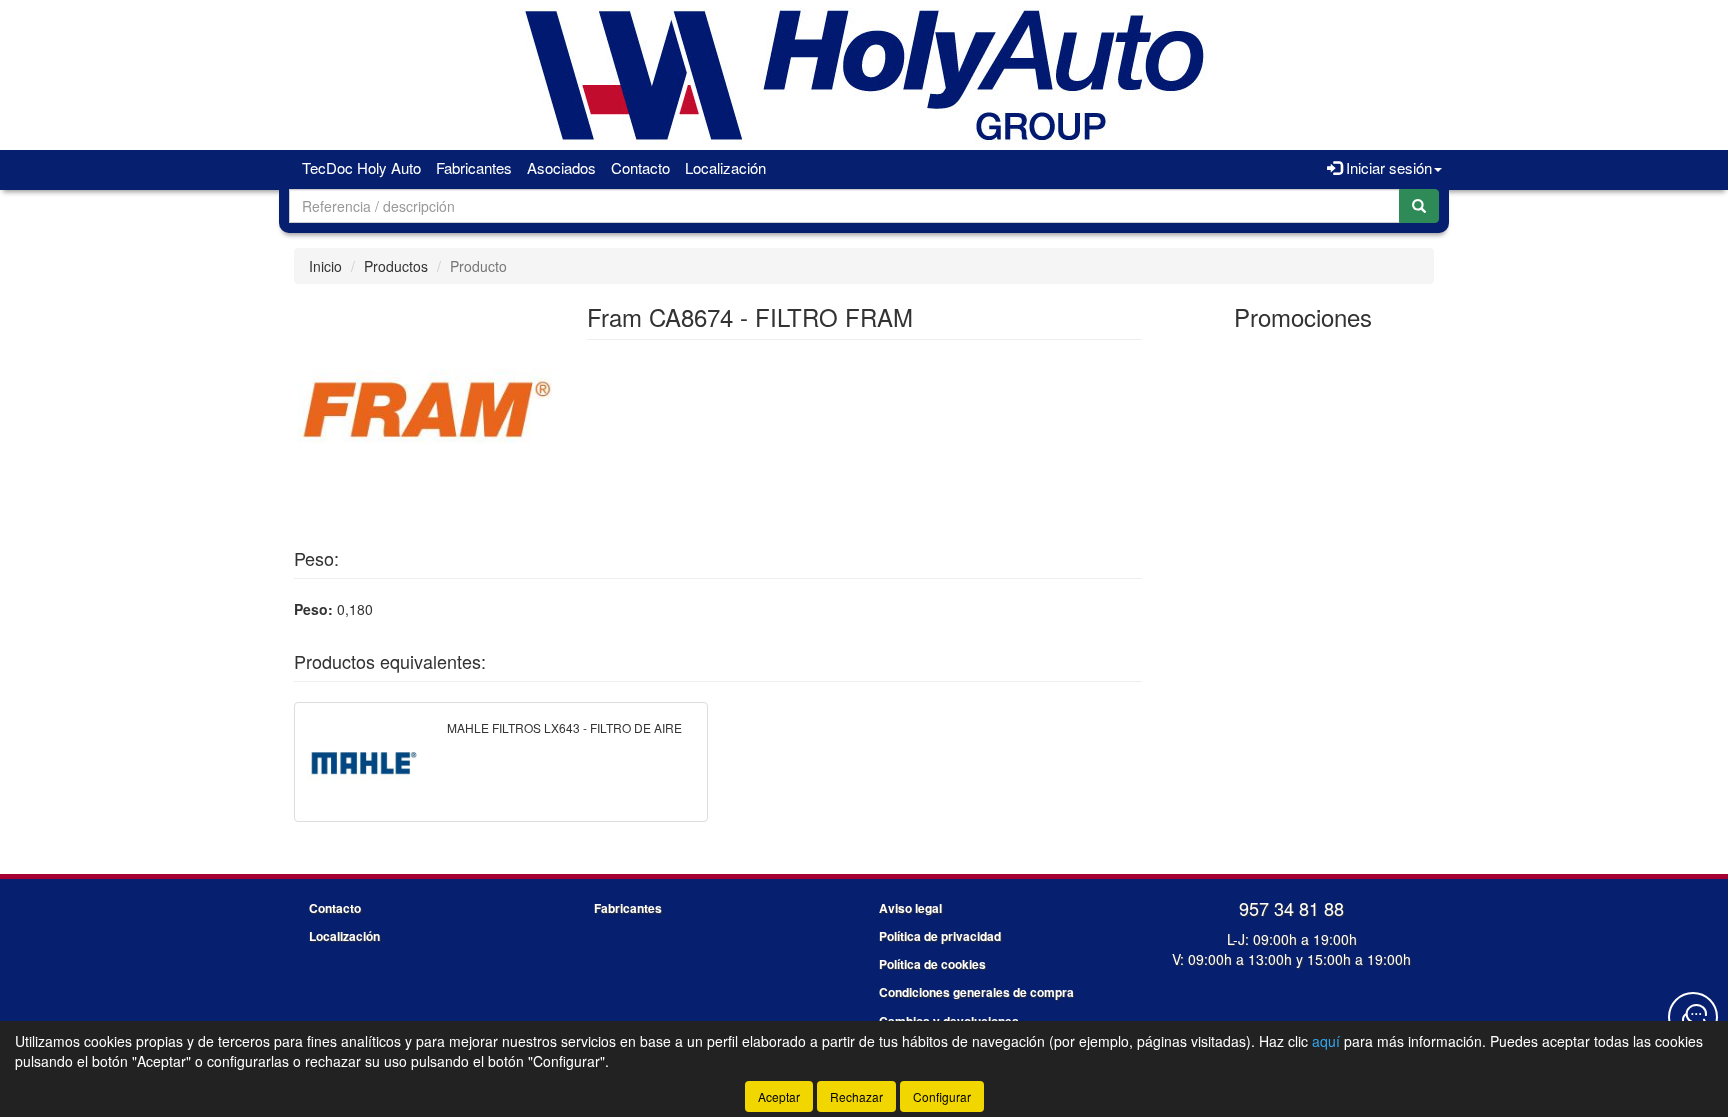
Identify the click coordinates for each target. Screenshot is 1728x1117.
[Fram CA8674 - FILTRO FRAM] (425, 409)
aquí (1326, 1041)
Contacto (640, 167)
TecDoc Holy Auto (361, 167)
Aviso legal (910, 908)
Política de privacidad (940, 936)
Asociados (561, 167)
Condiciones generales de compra (976, 992)
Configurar (942, 1096)
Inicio (325, 266)
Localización (725, 167)
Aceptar (779, 1096)
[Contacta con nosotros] (1693, 1017)
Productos (396, 266)
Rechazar (856, 1096)
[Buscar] (1419, 206)
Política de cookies (932, 964)
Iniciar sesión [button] (1387, 167)
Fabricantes (474, 167)
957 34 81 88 (1291, 908)
